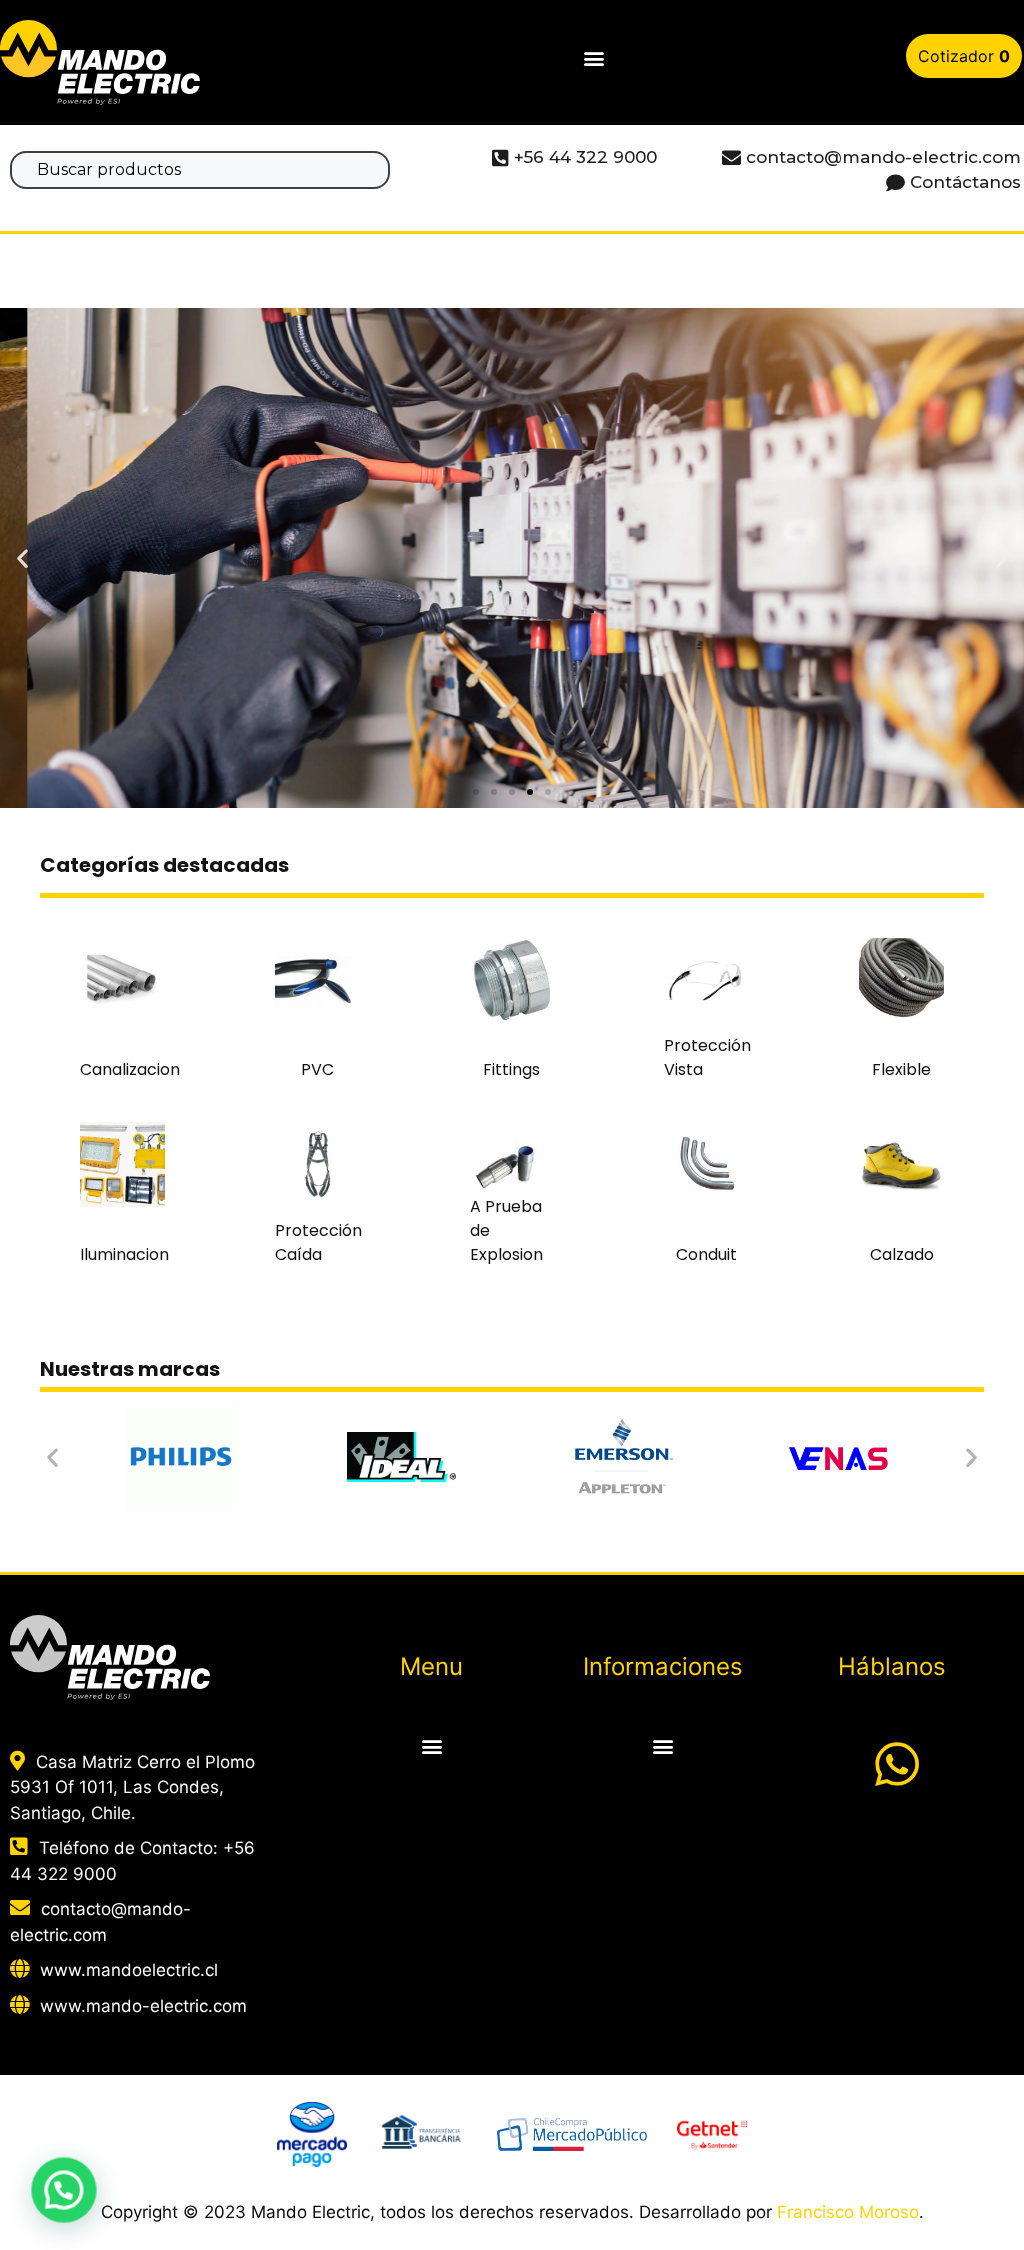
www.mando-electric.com (143, 2006)
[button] (593, 58)
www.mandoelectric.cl (129, 1970)
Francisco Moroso (848, 2212)
